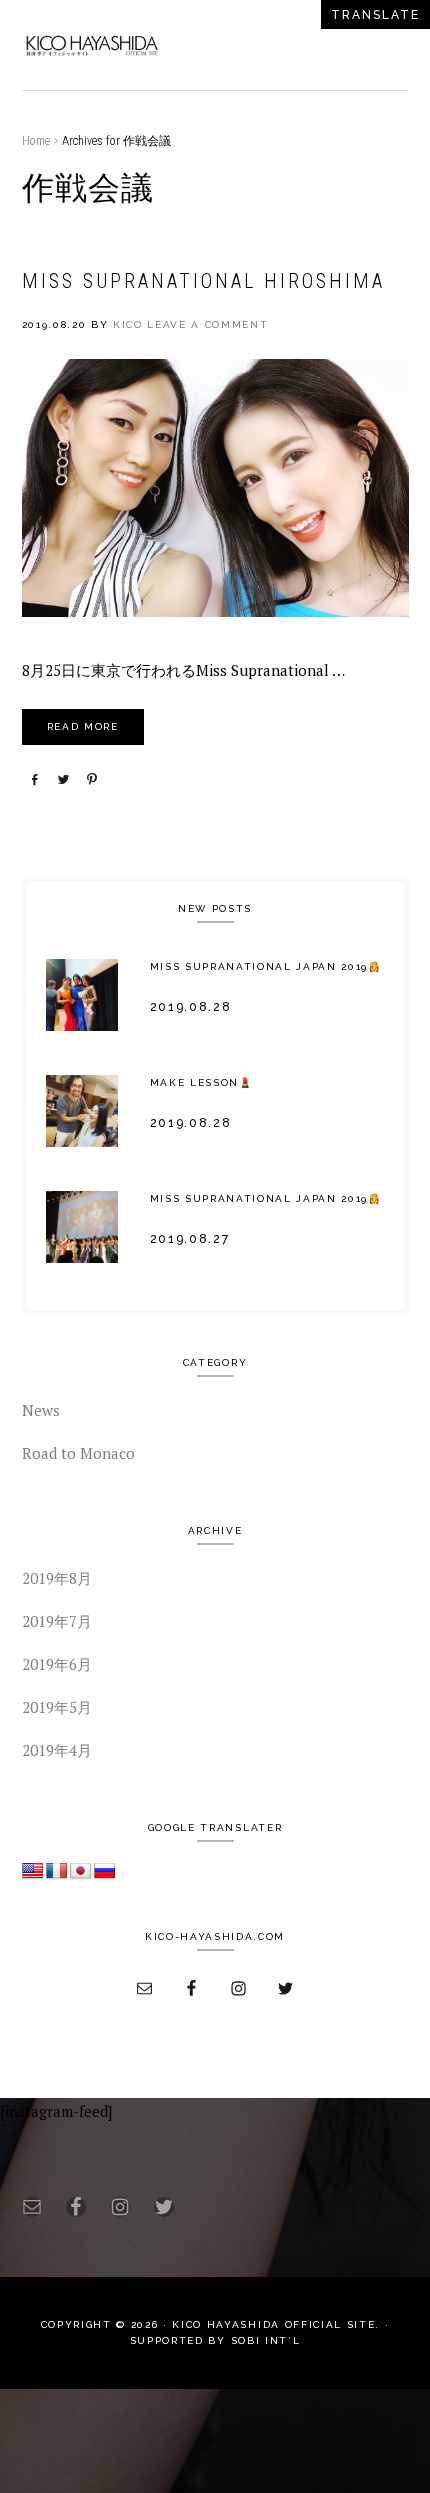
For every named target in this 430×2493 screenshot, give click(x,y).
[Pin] (92, 779)
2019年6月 (57, 1664)
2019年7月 (57, 1621)
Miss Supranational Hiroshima (203, 281)
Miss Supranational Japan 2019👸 (266, 966)
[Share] (34, 779)
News (41, 1410)
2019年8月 (57, 1578)
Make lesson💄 (201, 1082)
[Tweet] (63, 779)
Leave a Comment (207, 324)
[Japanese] (81, 1871)
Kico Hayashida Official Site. (275, 2324)
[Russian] (105, 1871)
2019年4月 (57, 1750)
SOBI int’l (266, 2340)
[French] (57, 1871)
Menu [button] (386, 44)
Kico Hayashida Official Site (92, 45)
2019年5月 (57, 1707)
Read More (83, 726)
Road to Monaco (78, 1453)
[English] (33, 1871)
